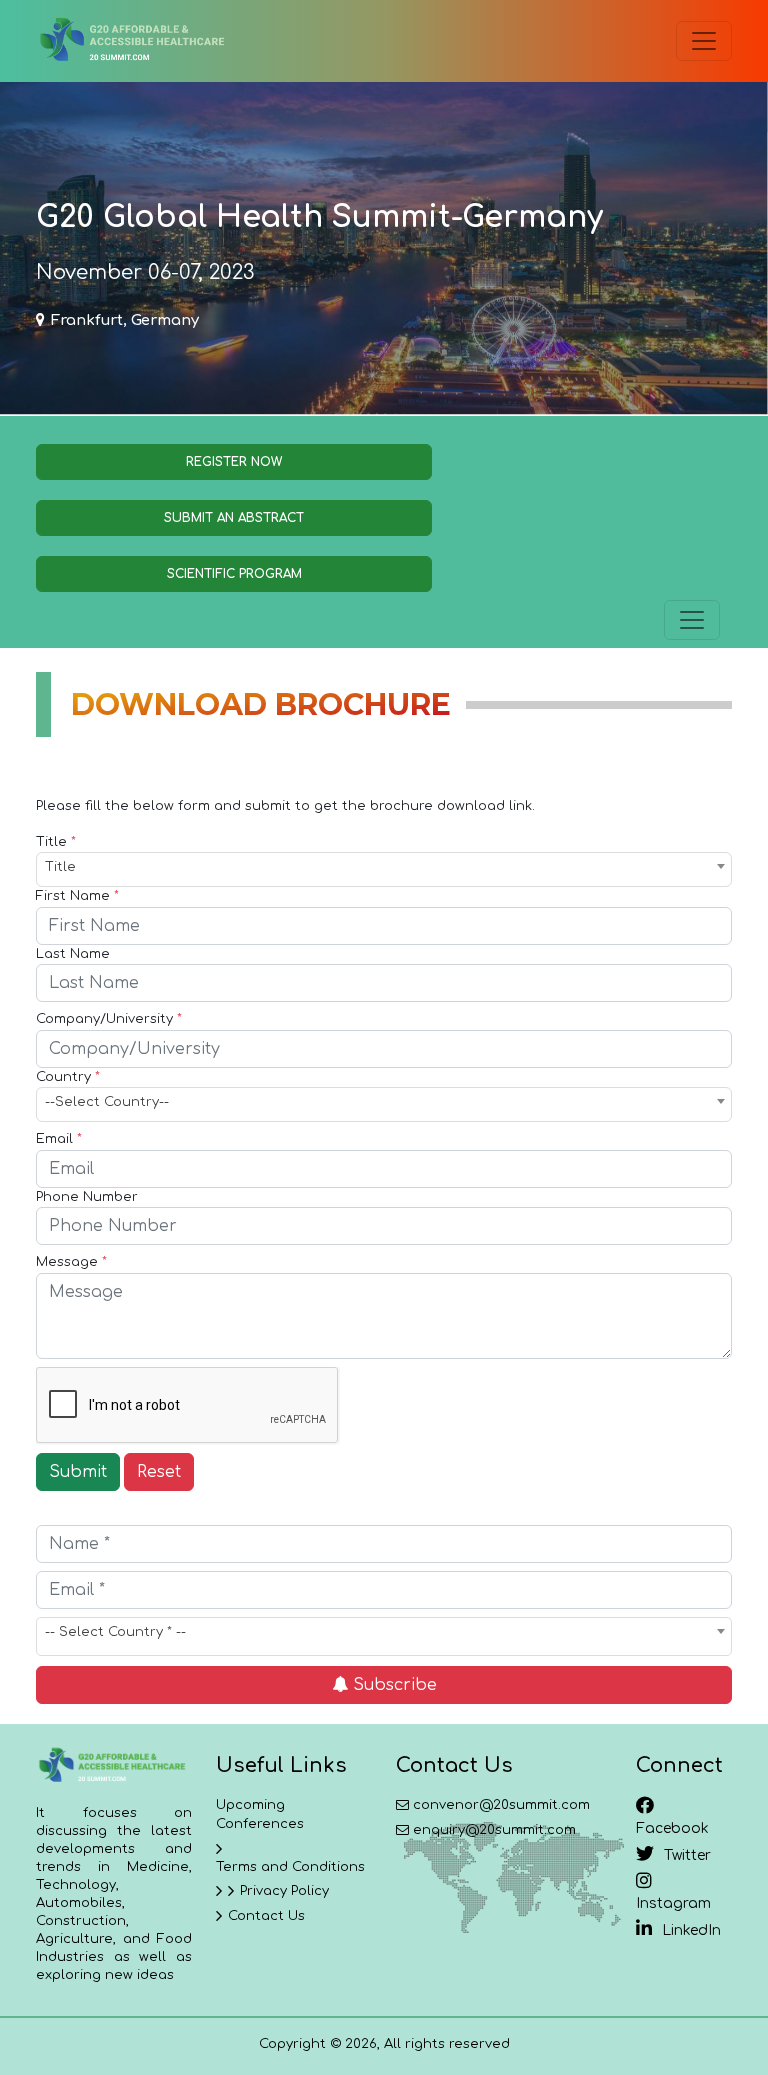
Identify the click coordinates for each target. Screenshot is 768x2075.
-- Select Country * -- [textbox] (115, 1632)
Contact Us (266, 1916)
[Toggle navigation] (704, 41)
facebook (672, 1828)
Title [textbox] (60, 867)
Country (68, 1077)
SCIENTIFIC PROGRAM (234, 574)
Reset (159, 1472)
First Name (77, 896)
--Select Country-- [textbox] (107, 1102)
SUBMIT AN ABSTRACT (234, 518)
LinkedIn (691, 1930)
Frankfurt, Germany (125, 320)
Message (71, 1262)
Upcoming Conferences (260, 1815)
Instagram (673, 1903)
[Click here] (131, 41)
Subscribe (392, 1685)
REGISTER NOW (234, 462)
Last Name (73, 954)
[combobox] (384, 869)
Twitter (687, 1855)
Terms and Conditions (290, 1867)
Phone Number (87, 1197)
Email (59, 1139)
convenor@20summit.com (501, 1805)
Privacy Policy (284, 1891)
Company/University (109, 1019)
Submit (78, 1472)
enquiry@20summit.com (494, 1830)
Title (56, 842)
